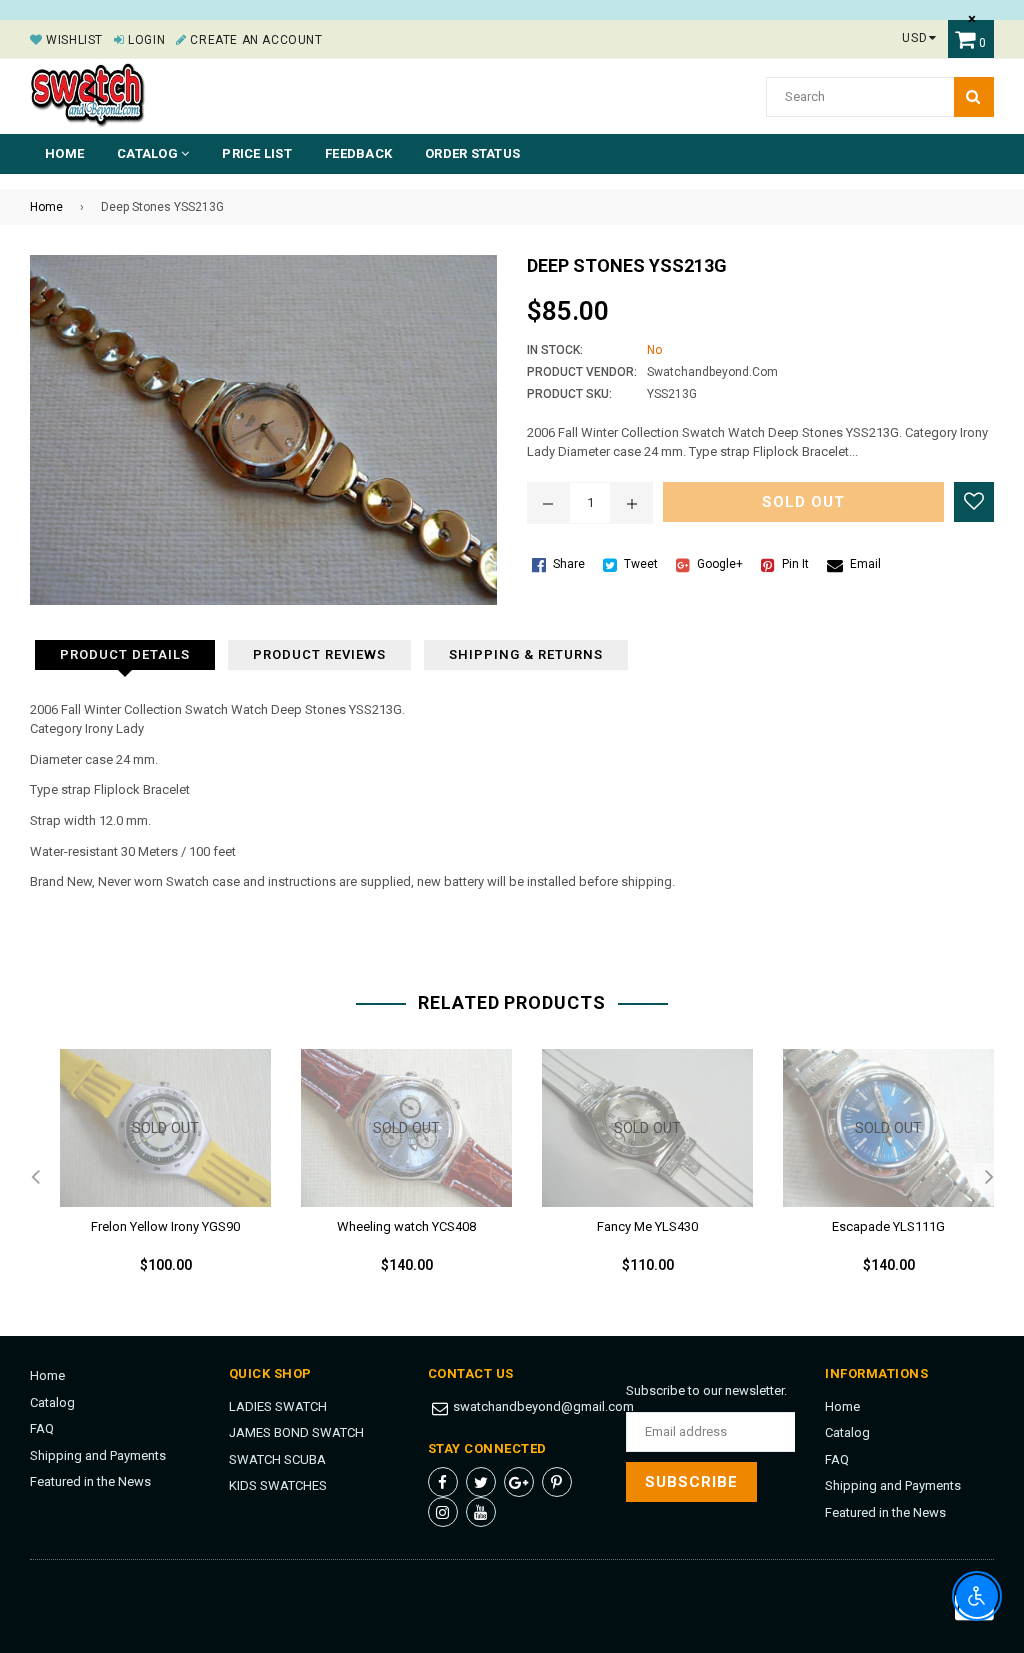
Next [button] (989, 1178)
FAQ (42, 1428)
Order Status (472, 153)
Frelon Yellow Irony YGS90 (165, 1226)
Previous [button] (35, 1178)
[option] (150, 1177)
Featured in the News (90, 1481)
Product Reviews (319, 654)
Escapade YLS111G (888, 1226)
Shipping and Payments (98, 1455)
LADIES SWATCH (278, 1406)
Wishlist (73, 40)
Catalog (52, 1402)
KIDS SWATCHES (278, 1485)
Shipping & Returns (526, 654)
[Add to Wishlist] (974, 502)
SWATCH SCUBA (277, 1459)
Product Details (125, 654)
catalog (149, 153)
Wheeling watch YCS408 (406, 1226)
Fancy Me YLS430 (647, 1226)
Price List (257, 153)
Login (145, 40)
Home (64, 153)
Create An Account (254, 40)
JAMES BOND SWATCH (296, 1432)
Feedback (358, 153)
